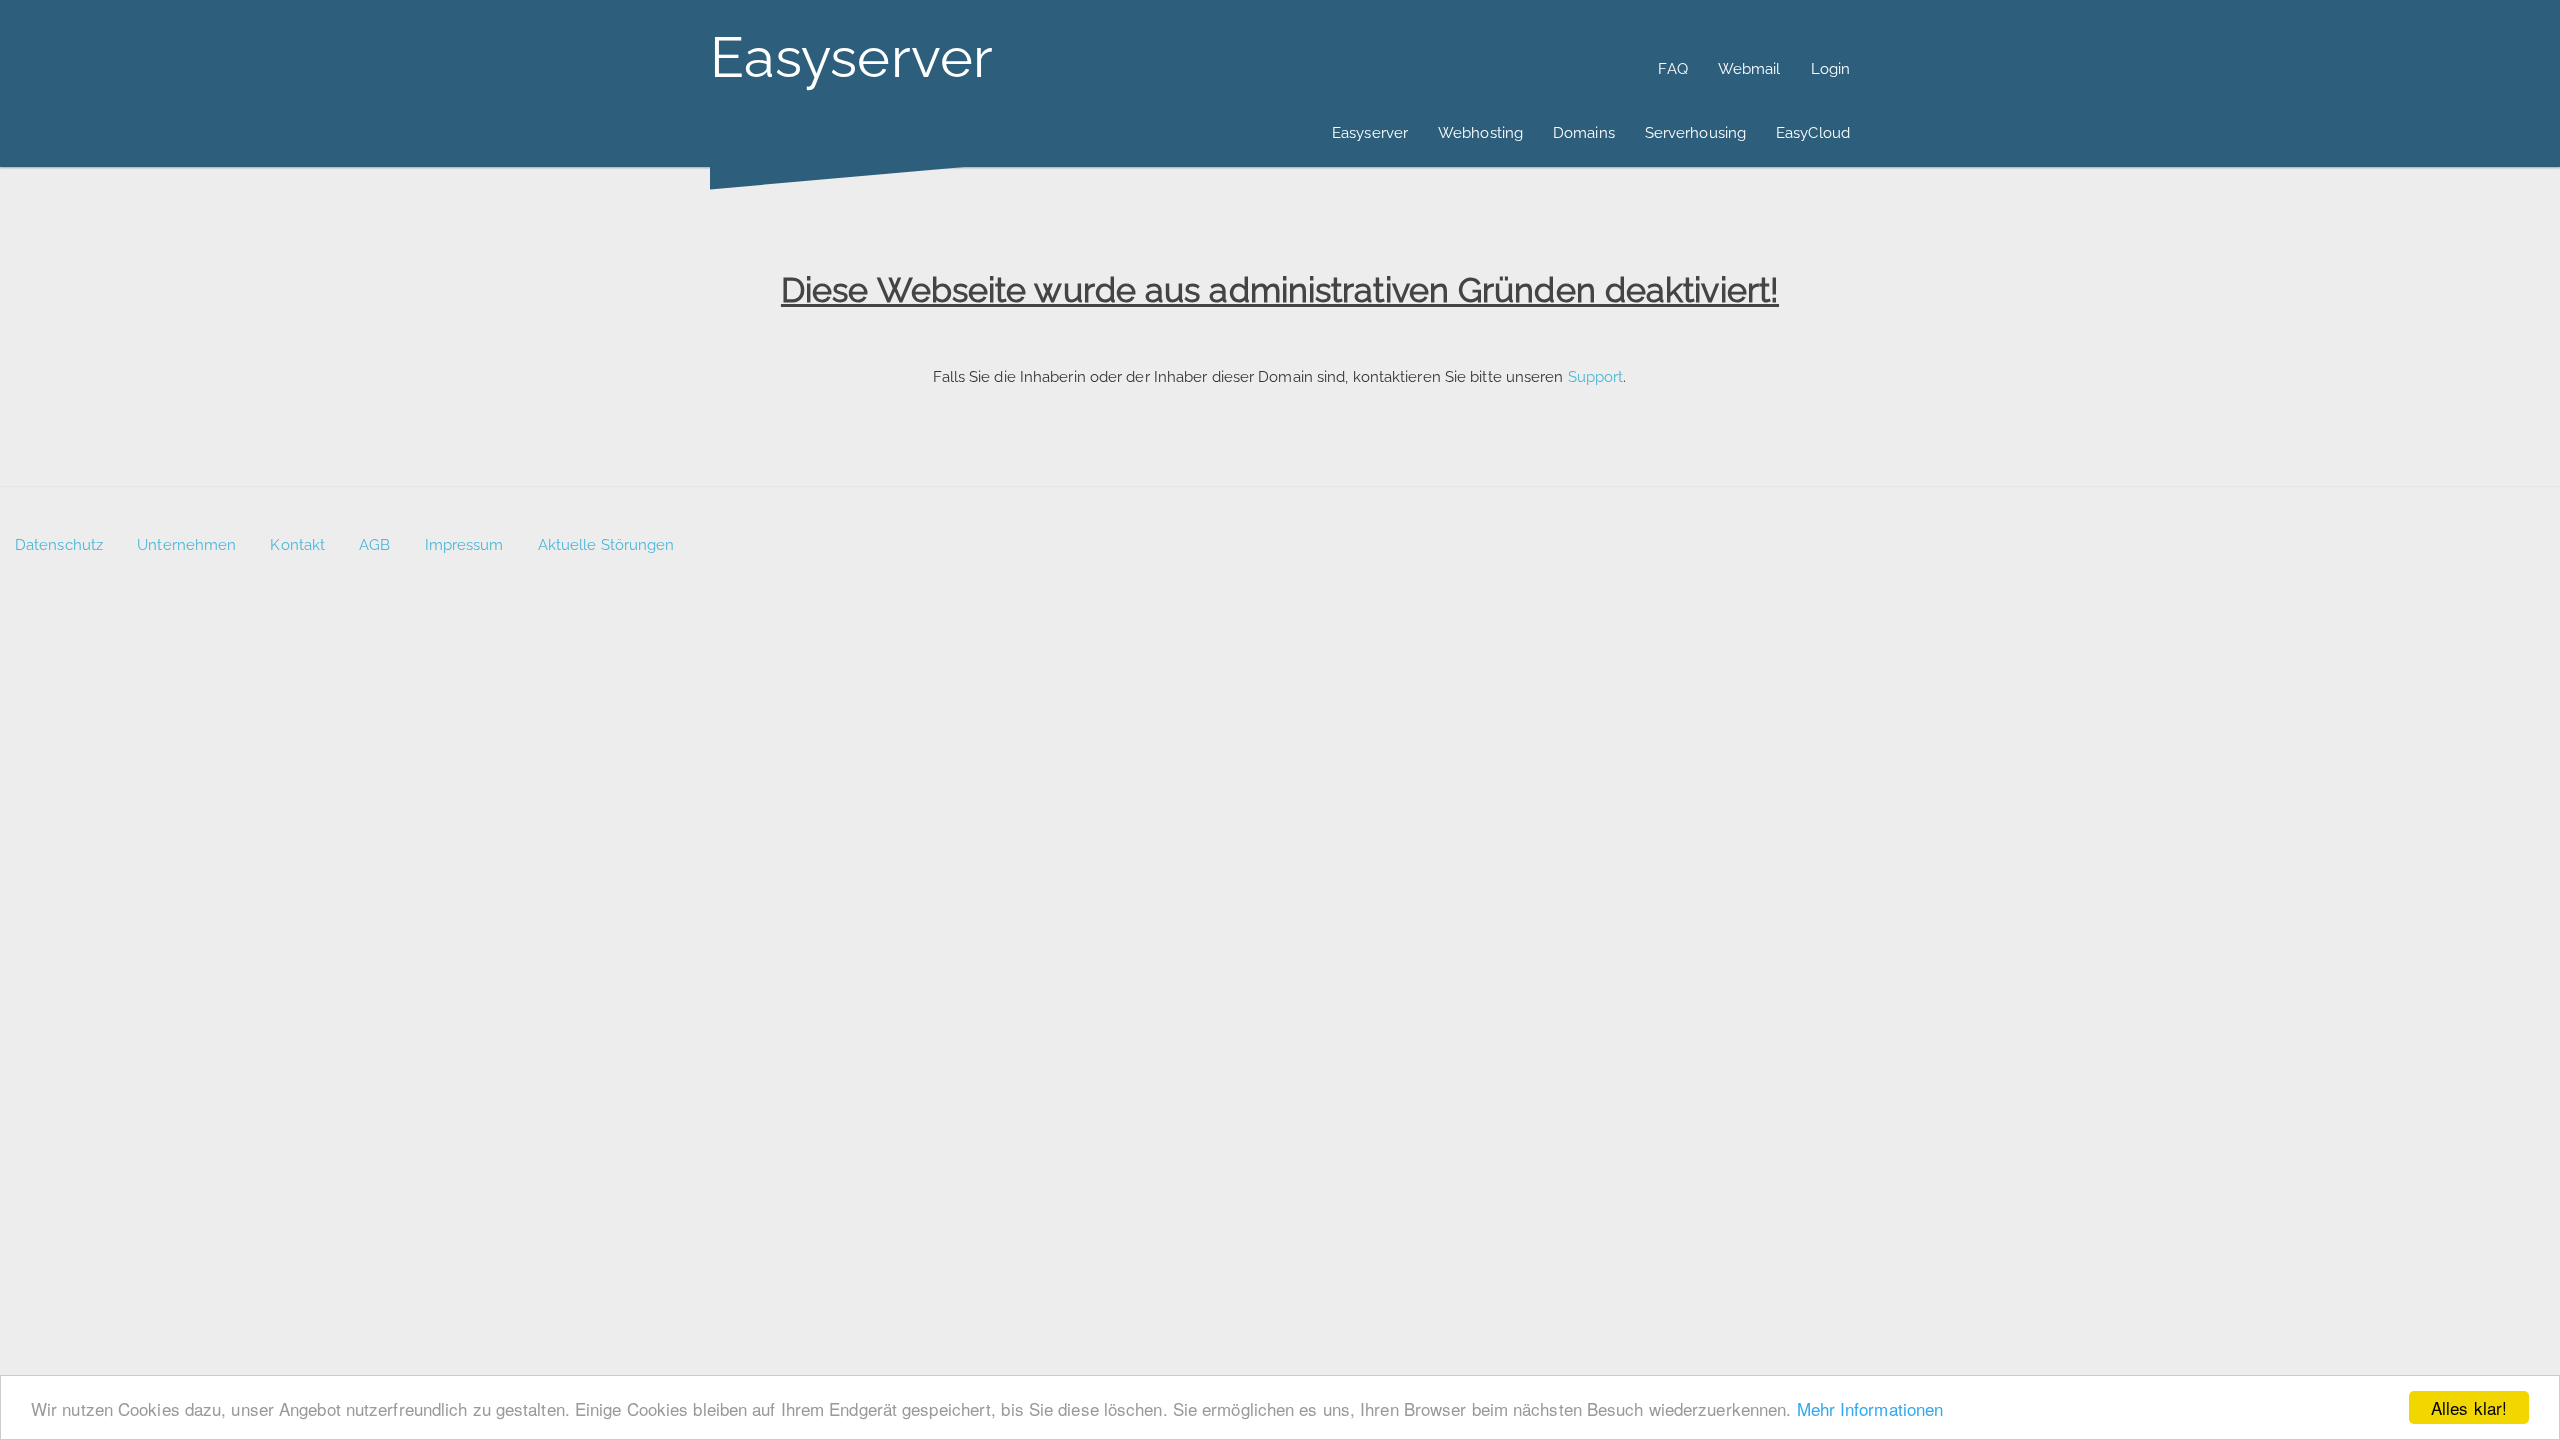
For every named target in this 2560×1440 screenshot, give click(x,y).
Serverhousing (1695, 133)
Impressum (464, 545)
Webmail (1749, 69)
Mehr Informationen (1870, 1408)
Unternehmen (186, 545)
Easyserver (1370, 133)
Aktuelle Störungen (606, 545)
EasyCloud (1813, 133)
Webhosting (1480, 133)
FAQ (1672, 69)
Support (1596, 377)
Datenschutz (59, 545)
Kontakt (297, 545)
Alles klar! (2469, 1407)
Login (1831, 69)
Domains (1584, 133)
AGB (374, 545)
